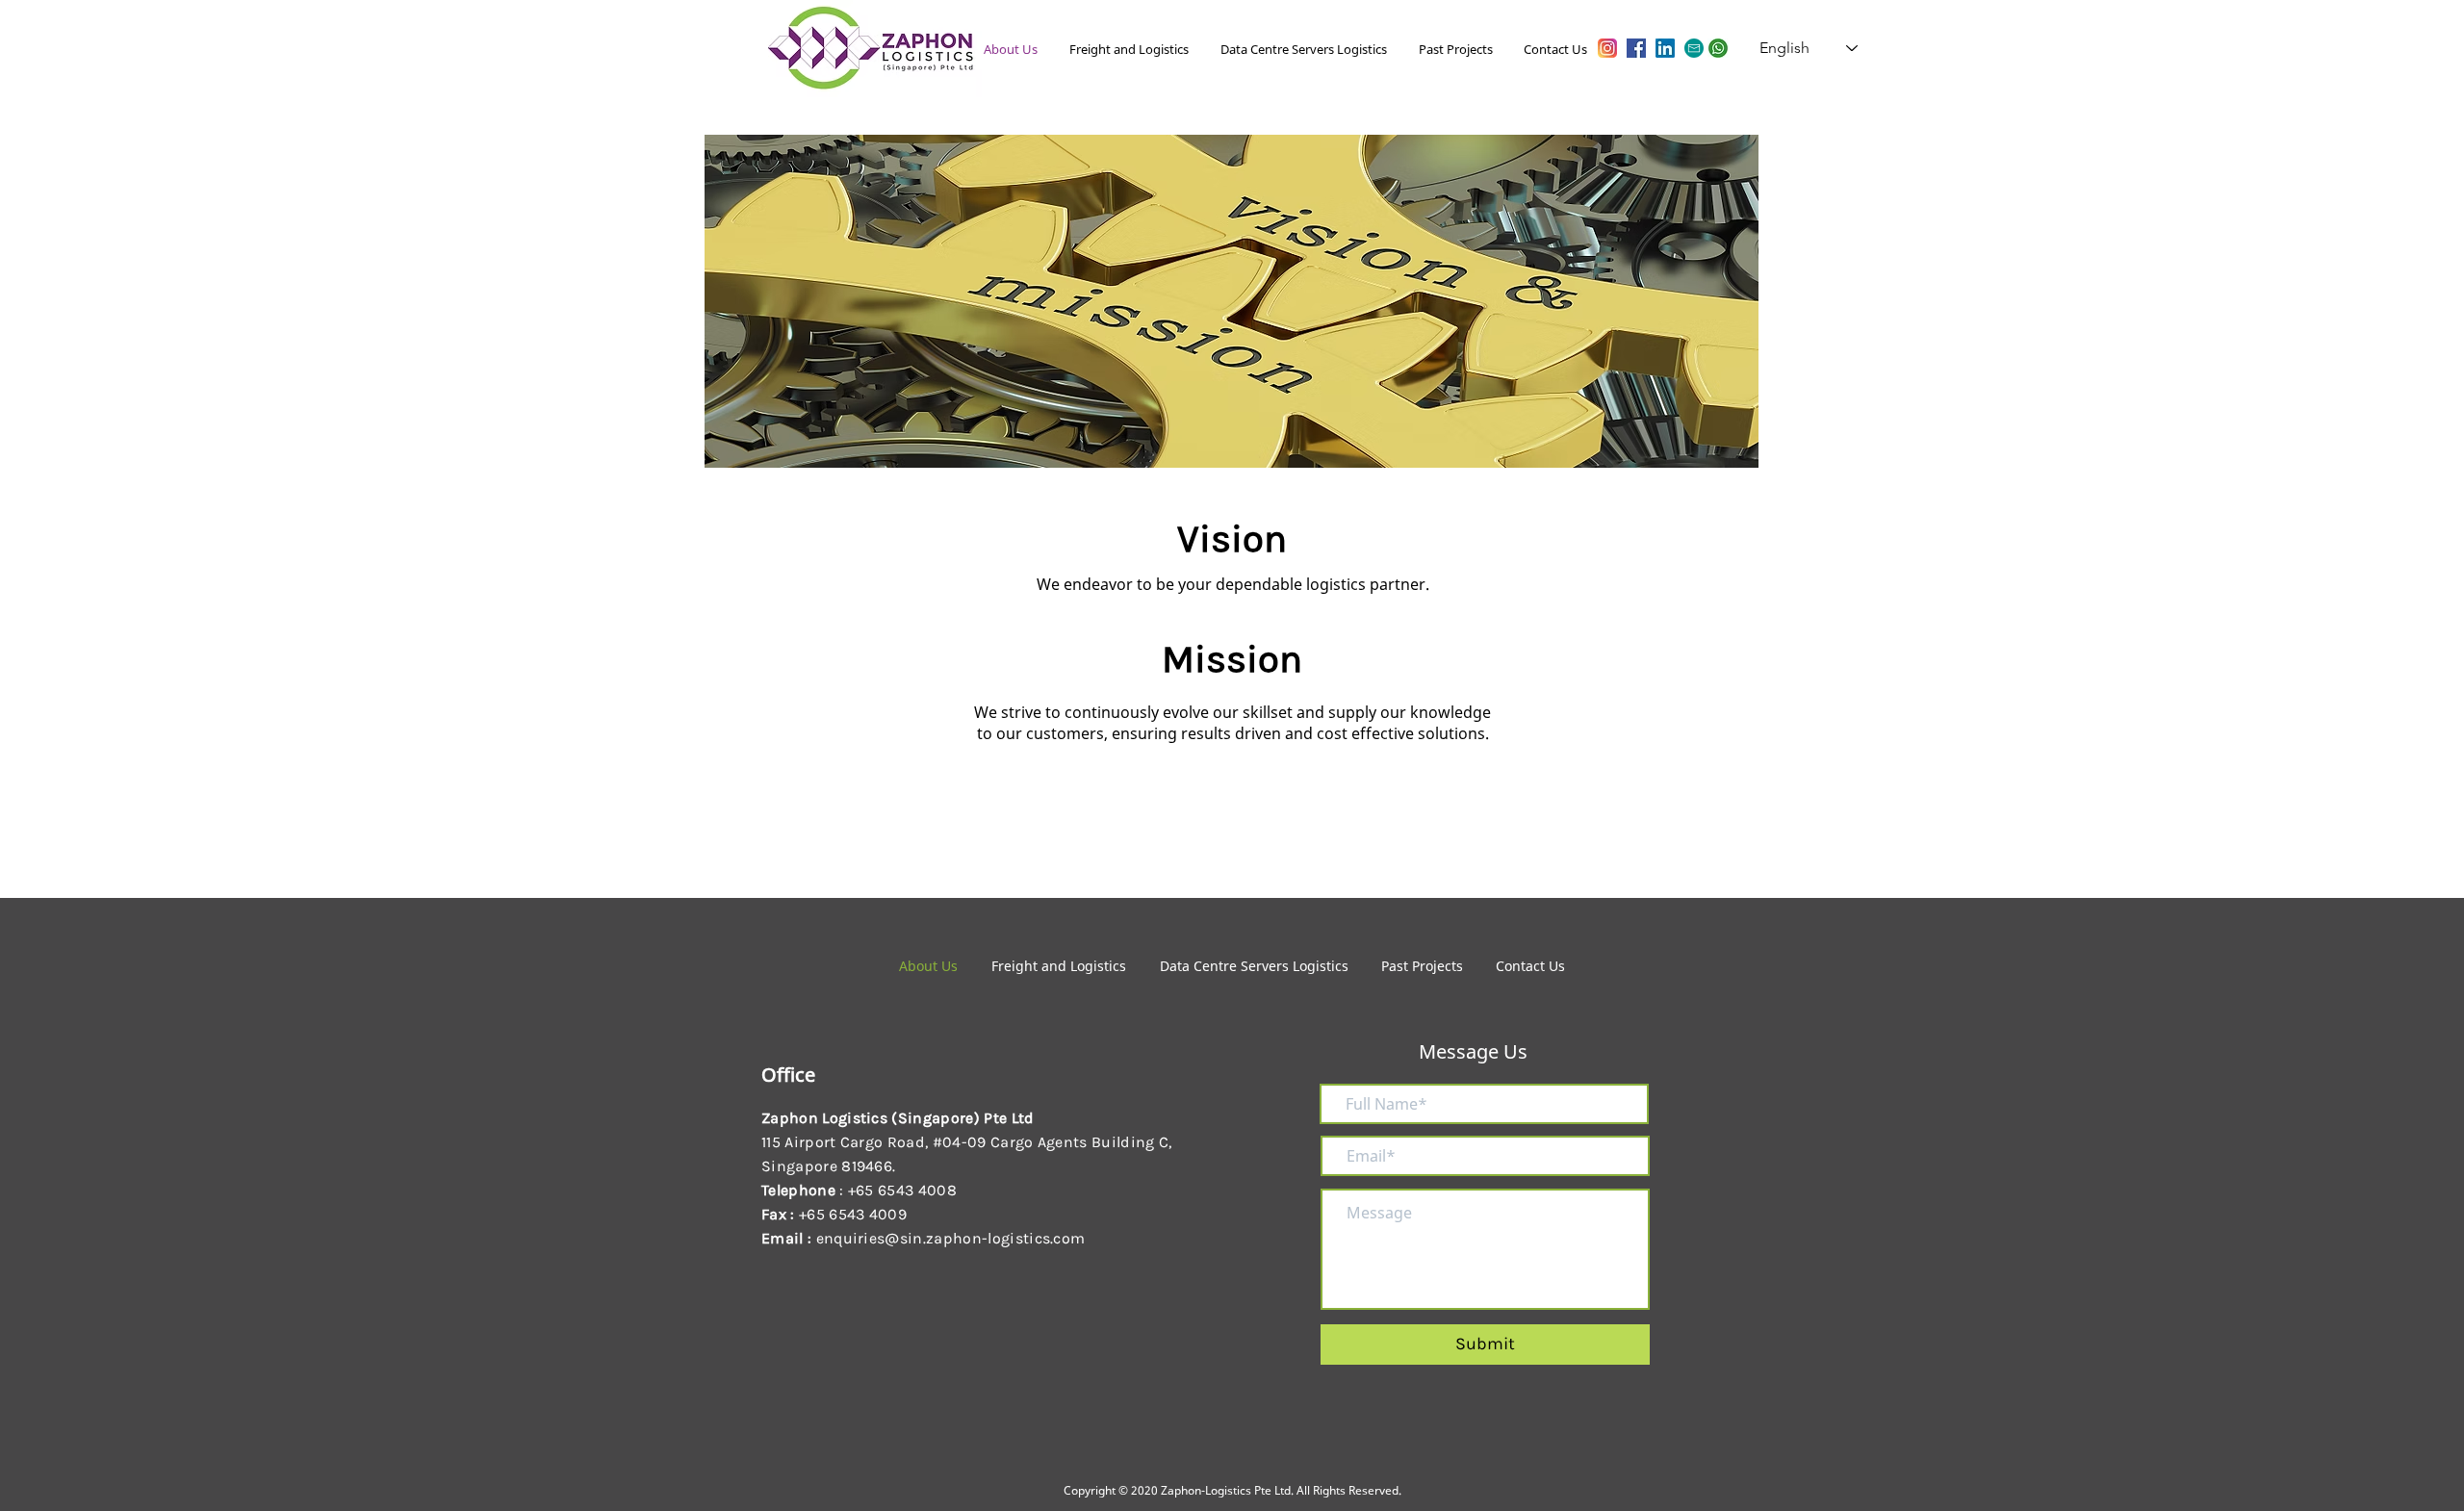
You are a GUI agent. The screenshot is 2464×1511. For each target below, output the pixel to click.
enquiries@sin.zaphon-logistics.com (951, 1238)
